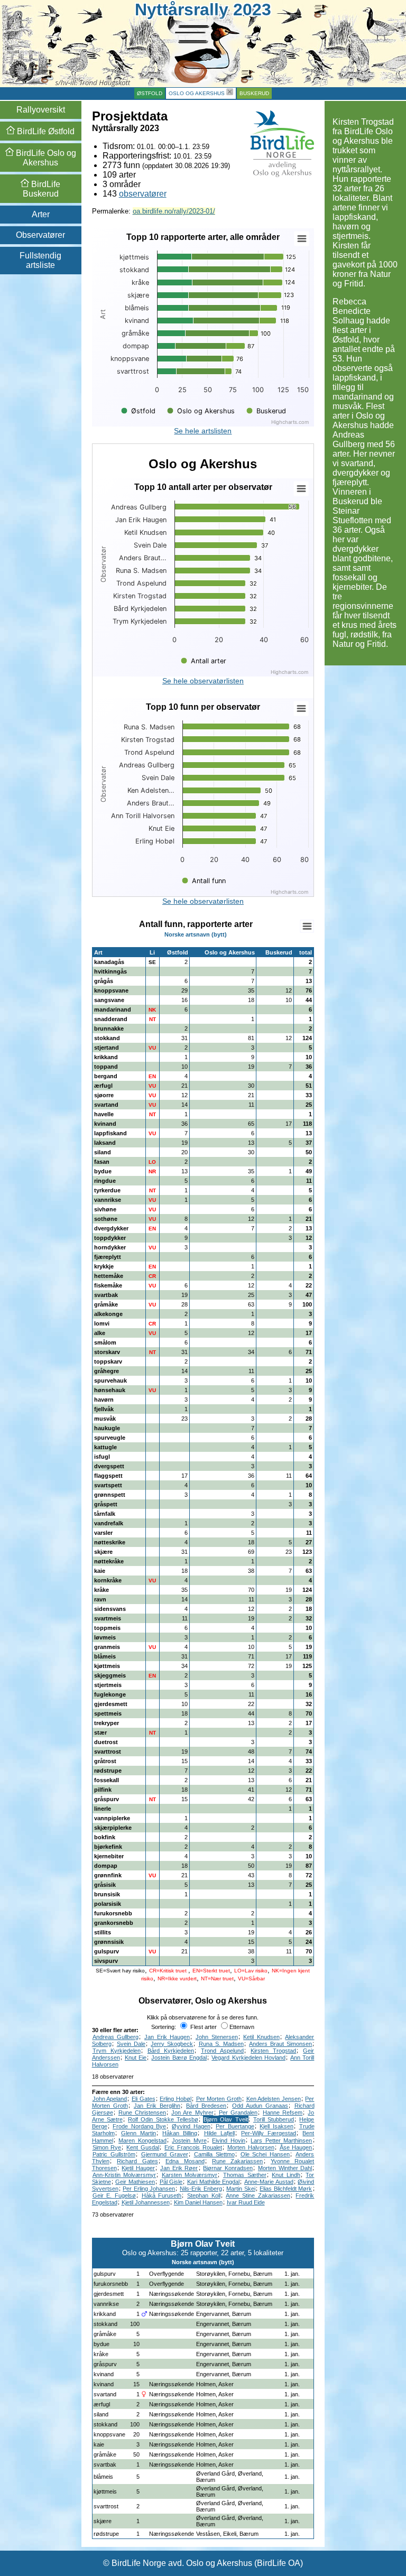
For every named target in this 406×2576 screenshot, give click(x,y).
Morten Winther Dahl (285, 2168)
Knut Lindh (286, 2175)
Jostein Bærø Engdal (179, 2058)
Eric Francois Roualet (193, 2147)
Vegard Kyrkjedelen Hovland (248, 2058)
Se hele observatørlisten (203, 681)
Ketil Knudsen (261, 2037)
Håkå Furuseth (162, 2195)
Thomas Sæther (245, 2175)
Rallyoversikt (41, 110)
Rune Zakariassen (237, 2161)
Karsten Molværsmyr (190, 2175)
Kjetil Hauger (138, 2168)
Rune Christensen (142, 2112)
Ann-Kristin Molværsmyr (124, 2175)
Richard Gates (137, 2161)
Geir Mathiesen (135, 2182)
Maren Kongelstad (142, 2141)
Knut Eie (136, 2058)
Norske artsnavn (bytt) (196, 934)
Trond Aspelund (222, 2051)
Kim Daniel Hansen (198, 2202)
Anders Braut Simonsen (280, 2044)
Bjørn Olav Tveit (226, 2119)
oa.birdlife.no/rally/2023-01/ (174, 211)
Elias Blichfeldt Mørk (286, 2189)
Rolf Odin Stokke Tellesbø (163, 2119)
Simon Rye (107, 2147)
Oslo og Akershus (197, 93)
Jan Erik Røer (179, 2168)
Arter (41, 214)
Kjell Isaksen (276, 2126)
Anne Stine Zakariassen (258, 2195)
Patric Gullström (114, 2154)
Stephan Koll (204, 2195)
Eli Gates (144, 2099)
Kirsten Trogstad (273, 2051)
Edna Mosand (185, 2161)
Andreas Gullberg (116, 2037)
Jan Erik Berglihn (157, 2106)
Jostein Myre (189, 2141)
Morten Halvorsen (251, 2147)
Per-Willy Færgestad (269, 2133)
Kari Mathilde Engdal (213, 2182)
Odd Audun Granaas (260, 2106)
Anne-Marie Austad (269, 2182)
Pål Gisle (171, 2182)
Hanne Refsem (283, 2112)
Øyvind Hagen (191, 2126)
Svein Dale (131, 2044)
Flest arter (203, 2027)
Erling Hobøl (176, 2099)
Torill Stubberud (274, 2119)
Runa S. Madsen (221, 2044)
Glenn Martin (139, 2133)
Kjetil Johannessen (146, 2202)
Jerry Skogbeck (172, 2044)
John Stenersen (217, 2037)
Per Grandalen (238, 2112)
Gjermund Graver (165, 2154)
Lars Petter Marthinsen (281, 2141)
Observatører (40, 235)
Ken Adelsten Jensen (274, 2099)
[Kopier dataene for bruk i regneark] (307, 926)
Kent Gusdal (143, 2147)
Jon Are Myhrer (192, 2112)
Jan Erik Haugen (167, 2037)
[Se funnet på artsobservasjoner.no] (310, 2273)
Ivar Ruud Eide (246, 2202)
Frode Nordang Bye (139, 2126)
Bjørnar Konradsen (228, 2168)
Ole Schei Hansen (265, 2154)
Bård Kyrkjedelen (171, 2051)
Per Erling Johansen (149, 2189)
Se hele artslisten (203, 431)
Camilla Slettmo (214, 2154)
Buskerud (254, 93)
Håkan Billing (180, 2133)
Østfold (150, 93)
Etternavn (242, 2027)
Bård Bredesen (206, 2106)
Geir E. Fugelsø (114, 2195)
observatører (143, 194)
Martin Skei (241, 2189)
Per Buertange (235, 2126)
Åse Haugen (296, 2147)
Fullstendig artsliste (40, 260)
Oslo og (45, 158)
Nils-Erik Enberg (201, 2189)
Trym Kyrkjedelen (117, 2051)
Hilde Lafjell (219, 2133)
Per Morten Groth (219, 2099)
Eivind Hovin (229, 2141)
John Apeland (110, 2099)
